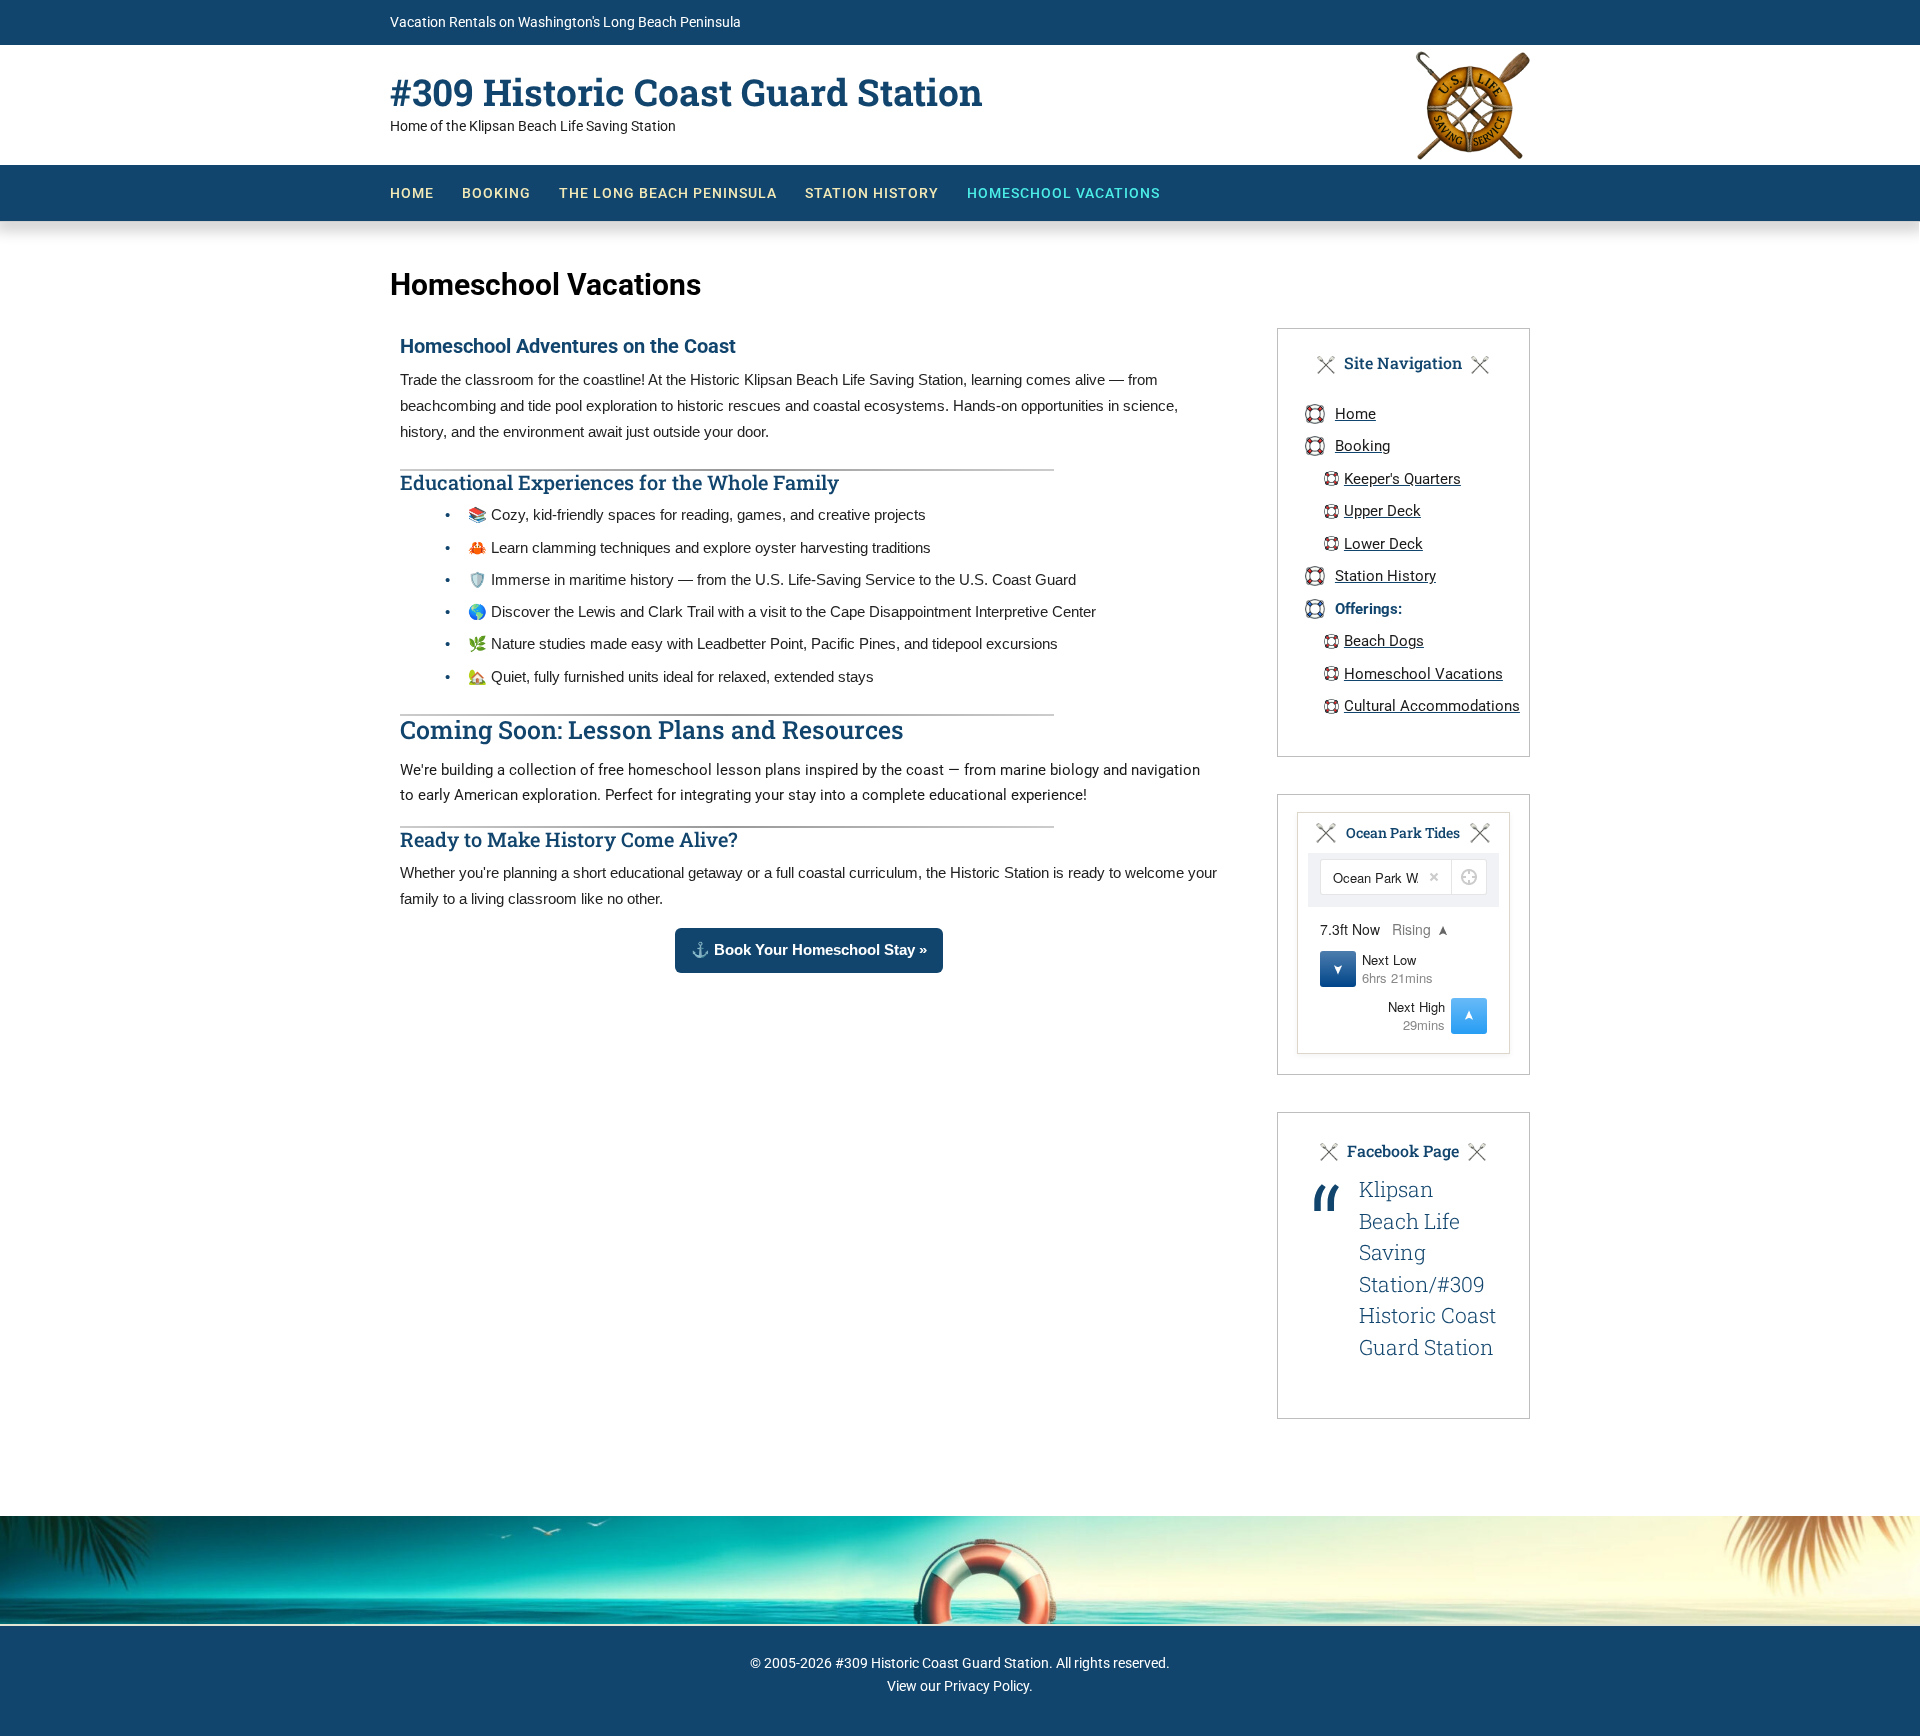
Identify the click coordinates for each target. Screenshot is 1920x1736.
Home (412, 193)
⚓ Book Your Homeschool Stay (809, 949)
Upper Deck (1382, 511)
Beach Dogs (1384, 641)
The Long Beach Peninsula (668, 193)
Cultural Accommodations (1432, 706)
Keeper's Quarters (1402, 479)
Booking (496, 193)
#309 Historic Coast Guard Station (686, 92)
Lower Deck (1383, 544)
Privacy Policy (986, 1686)
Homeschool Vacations (1063, 193)
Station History (872, 193)
